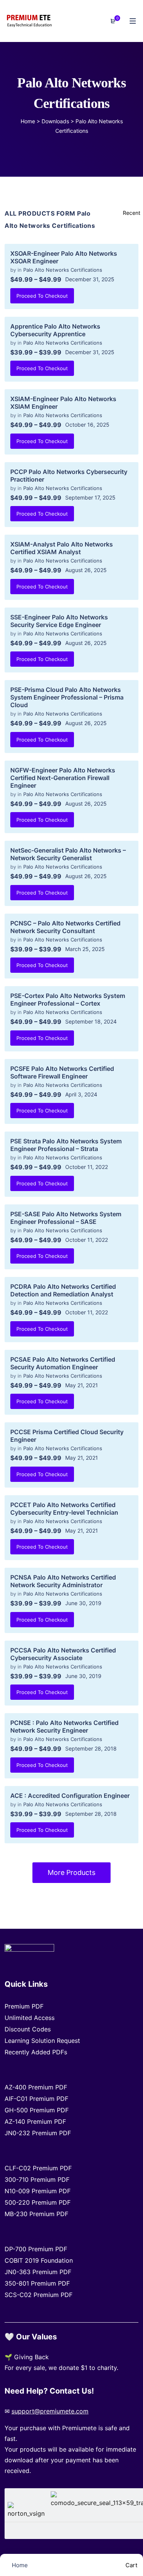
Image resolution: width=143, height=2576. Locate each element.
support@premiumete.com (50, 2411)
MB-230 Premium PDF (36, 2214)
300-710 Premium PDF (37, 2179)
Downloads (55, 121)
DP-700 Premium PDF (36, 2249)
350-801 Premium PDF (37, 2283)
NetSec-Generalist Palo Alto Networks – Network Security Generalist (68, 854)
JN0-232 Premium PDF (38, 2133)
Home (28, 121)
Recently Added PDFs (36, 2052)
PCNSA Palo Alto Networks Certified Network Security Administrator (63, 1581)
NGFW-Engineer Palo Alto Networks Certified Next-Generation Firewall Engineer (63, 778)
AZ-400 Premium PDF (36, 2087)
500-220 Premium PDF (38, 2202)
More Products (71, 1872)
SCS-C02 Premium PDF (39, 2295)
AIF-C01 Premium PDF (36, 2099)
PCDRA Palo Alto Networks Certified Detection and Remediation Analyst (63, 1290)
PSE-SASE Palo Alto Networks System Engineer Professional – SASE (66, 1218)
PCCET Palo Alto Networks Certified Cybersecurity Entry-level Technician (64, 1509)
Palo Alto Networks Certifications (63, 270)
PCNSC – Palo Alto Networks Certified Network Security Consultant (65, 927)
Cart (131, 2565)
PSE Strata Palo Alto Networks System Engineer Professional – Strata (66, 1145)
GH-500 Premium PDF (37, 2110)
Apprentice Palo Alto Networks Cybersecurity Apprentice (55, 330)
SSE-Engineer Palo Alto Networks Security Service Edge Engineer (59, 621)
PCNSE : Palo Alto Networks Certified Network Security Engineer (64, 1726)
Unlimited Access (30, 2018)
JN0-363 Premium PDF (38, 2272)
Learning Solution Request (42, 2041)
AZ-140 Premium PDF (35, 2121)
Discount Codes (28, 2029)
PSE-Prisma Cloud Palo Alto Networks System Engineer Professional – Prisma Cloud (67, 697)
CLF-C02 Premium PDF (38, 2168)
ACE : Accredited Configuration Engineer (70, 1796)
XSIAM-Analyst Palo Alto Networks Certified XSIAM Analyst (62, 548)
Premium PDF (24, 2006)
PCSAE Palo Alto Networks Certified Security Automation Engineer (63, 1363)
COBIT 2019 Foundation (39, 2260)
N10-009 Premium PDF (38, 2191)
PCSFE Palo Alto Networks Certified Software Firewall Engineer (62, 1072)
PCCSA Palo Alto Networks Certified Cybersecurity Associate (63, 1654)
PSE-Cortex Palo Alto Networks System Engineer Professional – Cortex (68, 999)
